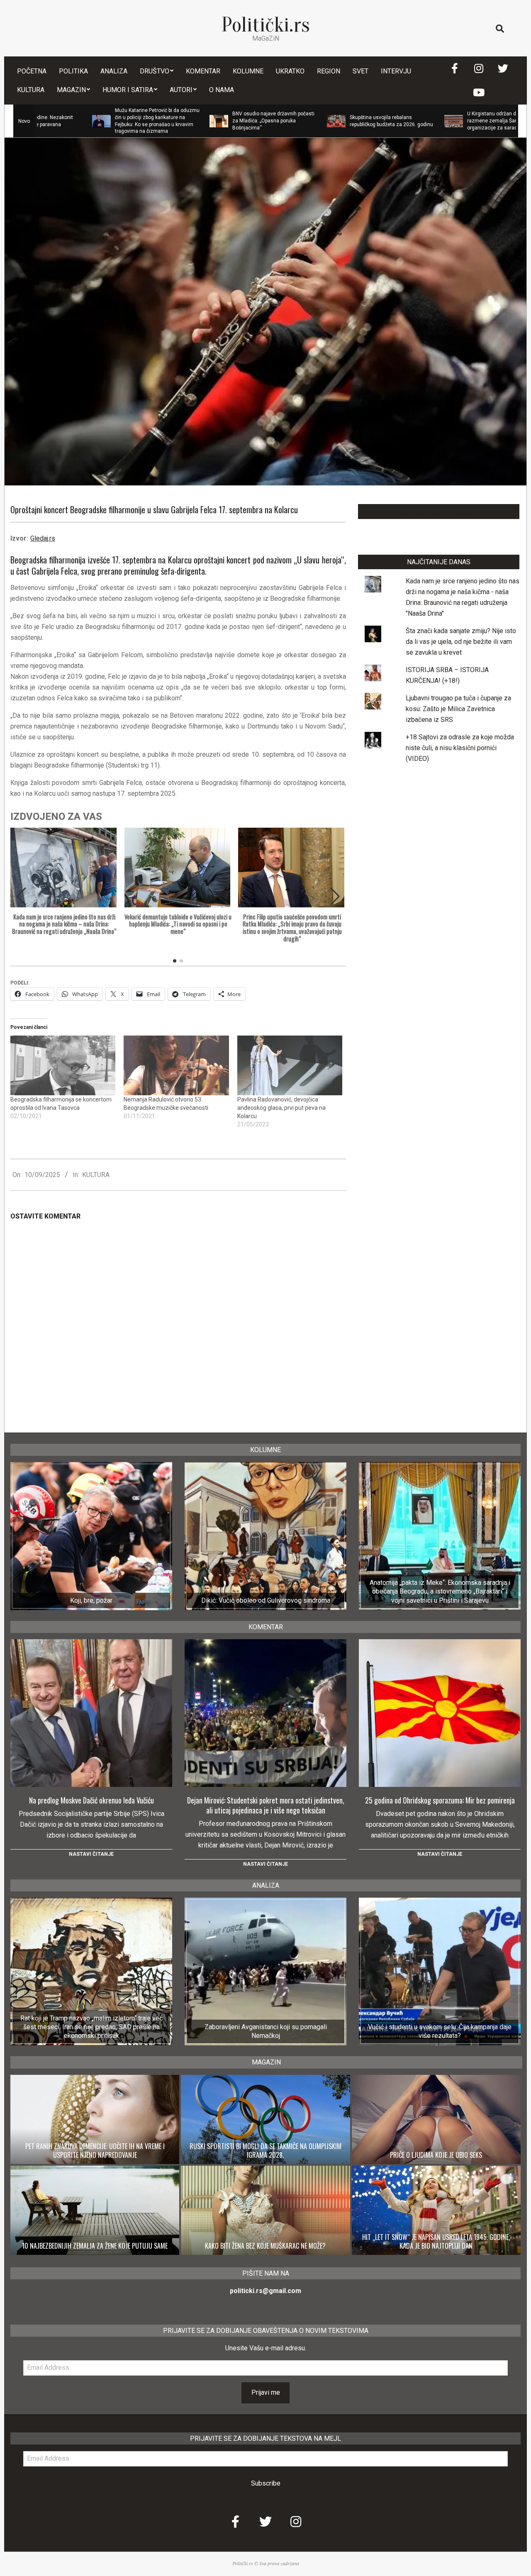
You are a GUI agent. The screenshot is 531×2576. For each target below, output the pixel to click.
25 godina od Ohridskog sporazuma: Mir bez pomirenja (440, 1800)
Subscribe (266, 2483)
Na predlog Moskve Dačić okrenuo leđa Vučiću (91, 1800)
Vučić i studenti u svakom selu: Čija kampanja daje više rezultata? (440, 2031)
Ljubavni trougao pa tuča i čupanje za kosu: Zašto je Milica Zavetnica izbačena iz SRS (458, 709)
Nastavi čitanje (91, 1854)
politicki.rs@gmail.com (265, 2291)
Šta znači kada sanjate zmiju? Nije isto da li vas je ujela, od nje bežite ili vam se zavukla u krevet (461, 642)
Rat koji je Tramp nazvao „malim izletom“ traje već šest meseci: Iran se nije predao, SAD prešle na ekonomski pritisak (91, 2027)
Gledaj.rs (43, 538)
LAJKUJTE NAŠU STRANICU (439, 511)
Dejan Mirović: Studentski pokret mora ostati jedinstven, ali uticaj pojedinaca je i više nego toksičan (266, 1805)
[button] (335, 897)
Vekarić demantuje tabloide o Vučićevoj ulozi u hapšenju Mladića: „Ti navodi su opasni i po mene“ (178, 924)
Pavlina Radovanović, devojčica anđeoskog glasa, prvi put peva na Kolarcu (281, 1108)
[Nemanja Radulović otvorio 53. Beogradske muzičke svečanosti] (176, 1066)
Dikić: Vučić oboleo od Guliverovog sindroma (266, 1600)
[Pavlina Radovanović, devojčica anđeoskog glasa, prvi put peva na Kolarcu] (290, 1066)
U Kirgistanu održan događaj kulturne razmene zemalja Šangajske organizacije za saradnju (424, 121)
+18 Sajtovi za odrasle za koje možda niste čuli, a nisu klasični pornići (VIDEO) (460, 748)
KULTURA (96, 1175)
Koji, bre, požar (91, 1600)
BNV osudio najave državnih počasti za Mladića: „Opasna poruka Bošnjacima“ (188, 121)
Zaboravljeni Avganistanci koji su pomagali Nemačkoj (266, 2031)
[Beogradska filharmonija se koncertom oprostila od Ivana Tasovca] (63, 1066)
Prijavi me (266, 2392)
